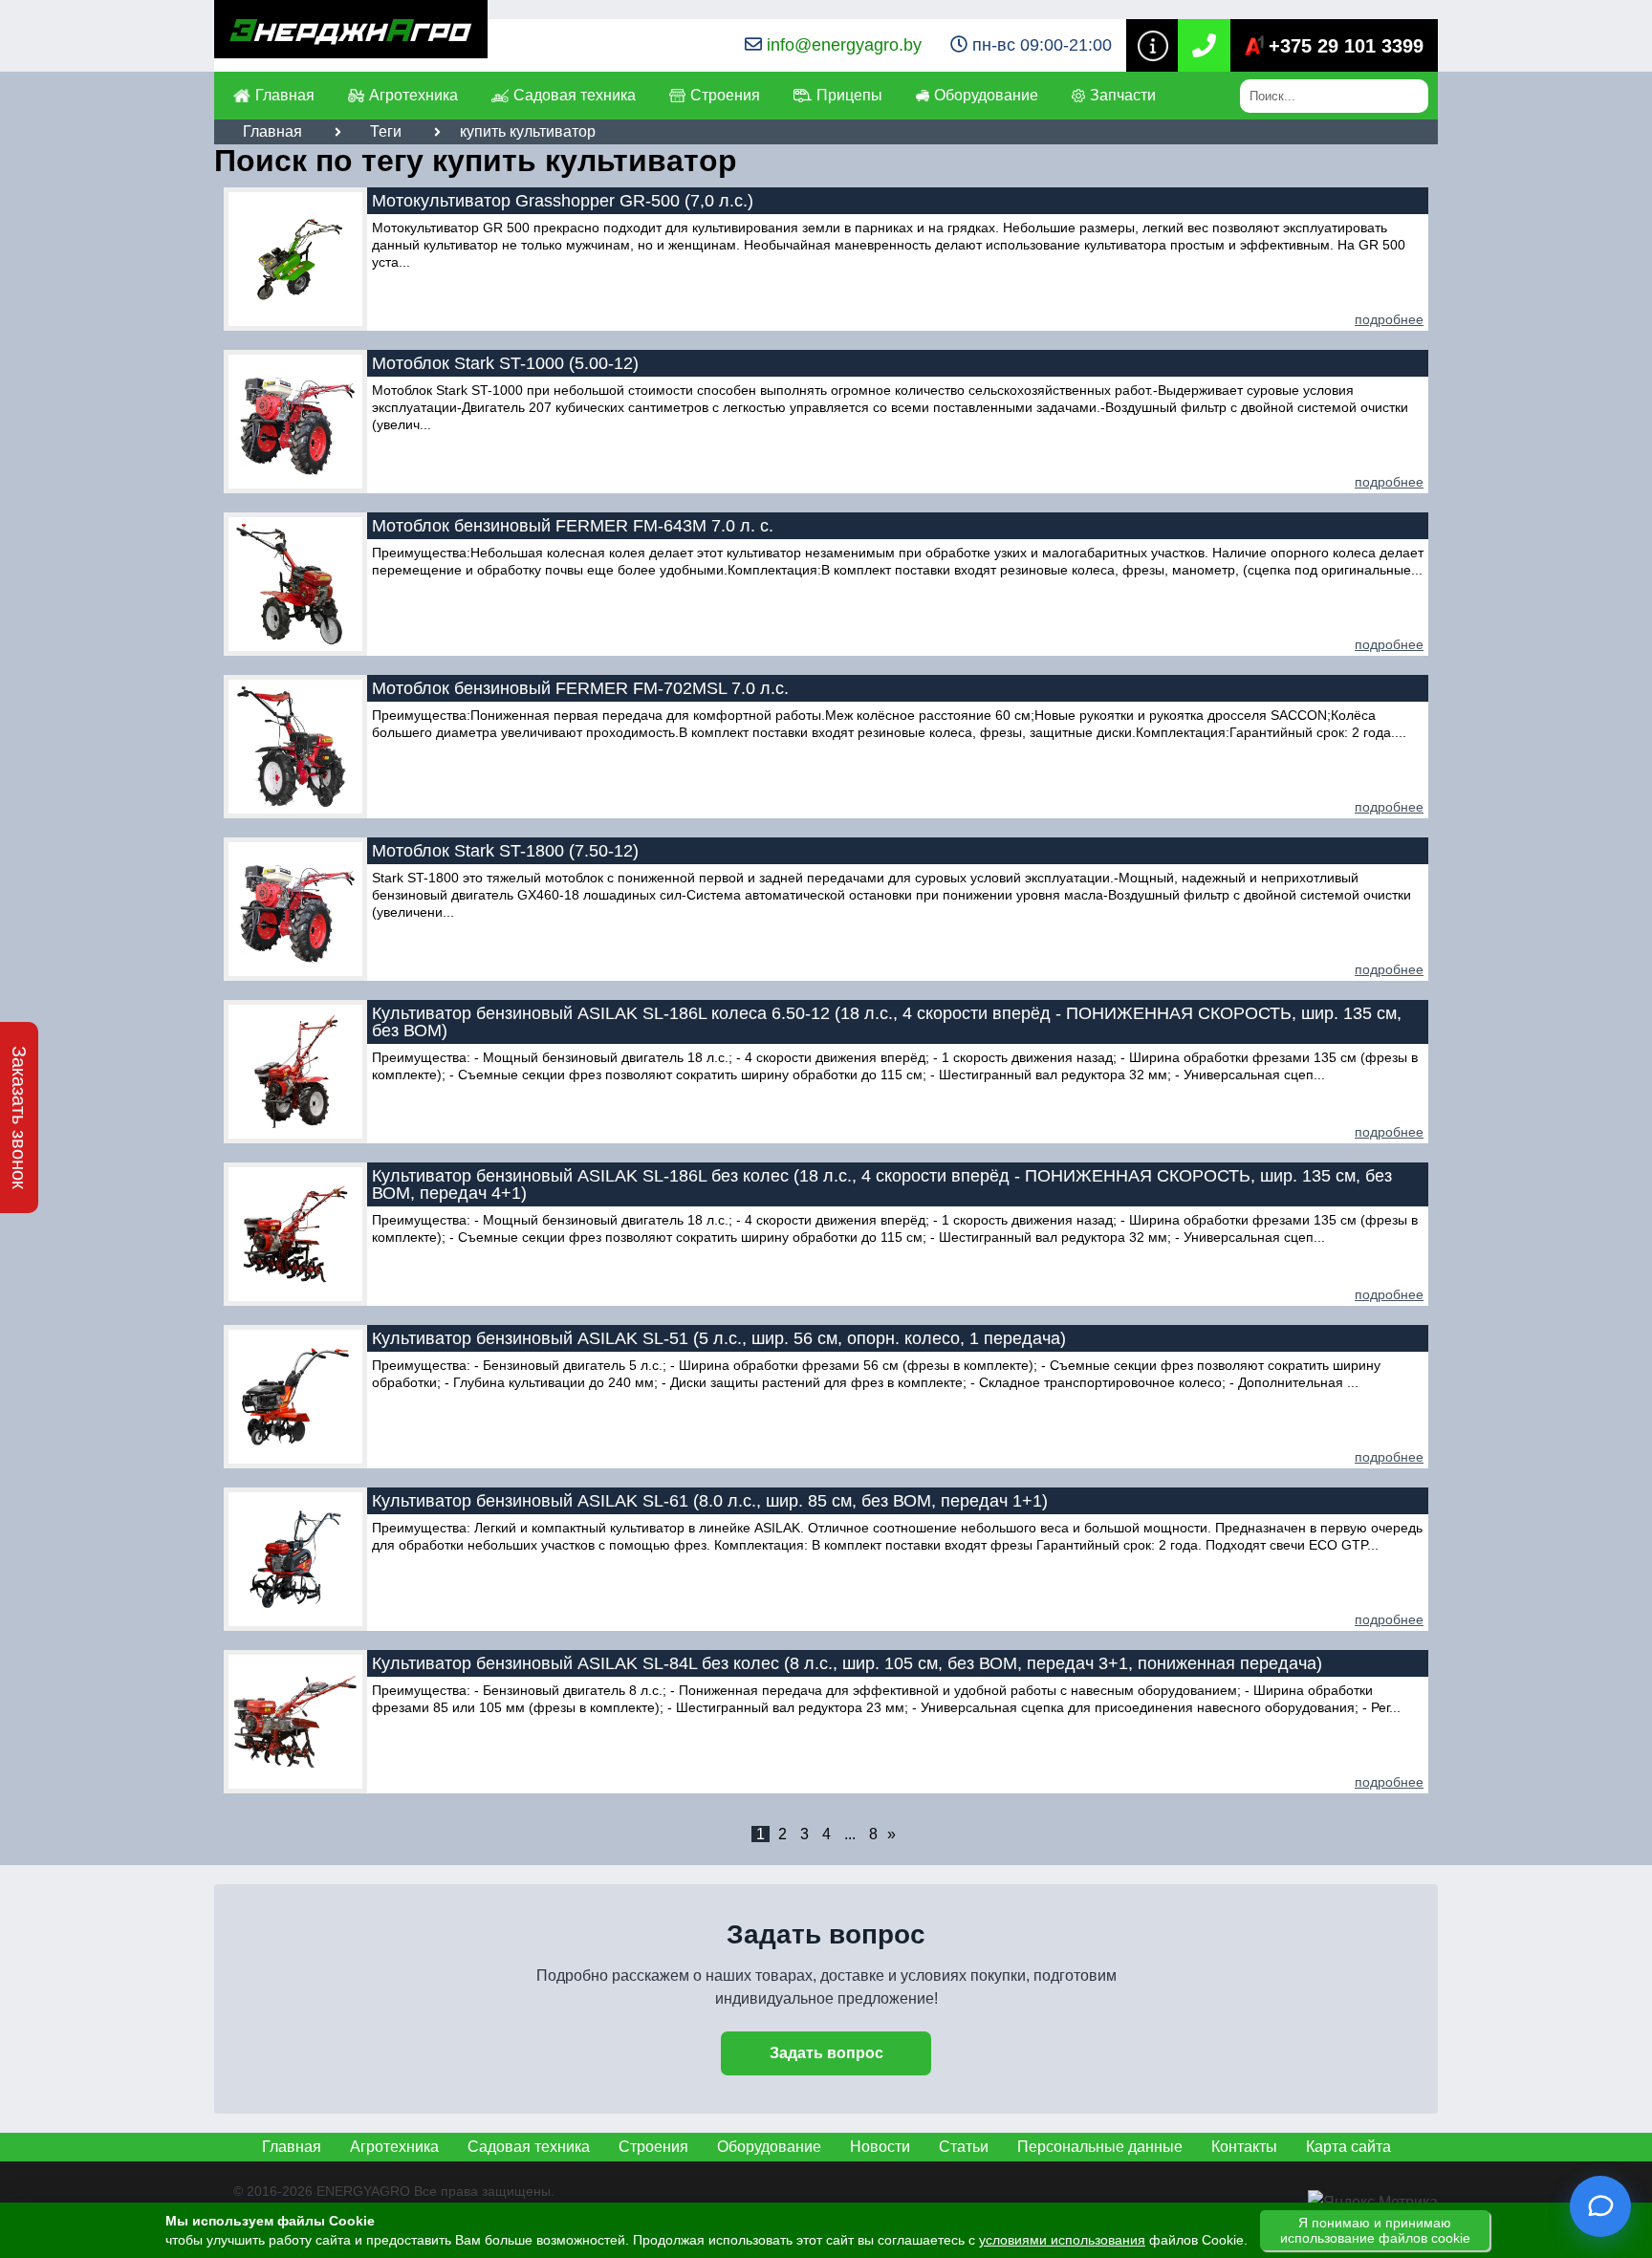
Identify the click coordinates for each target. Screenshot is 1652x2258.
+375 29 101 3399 (1346, 46)
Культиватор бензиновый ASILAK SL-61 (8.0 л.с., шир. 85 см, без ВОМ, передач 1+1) (710, 1501)
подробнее (1389, 319)
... (850, 1834)
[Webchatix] (1600, 2206)
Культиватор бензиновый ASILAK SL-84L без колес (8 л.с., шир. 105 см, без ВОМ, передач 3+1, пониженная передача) (847, 1663)
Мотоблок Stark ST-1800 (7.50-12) (505, 851)
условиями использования (1062, 2240)
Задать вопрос (826, 2053)
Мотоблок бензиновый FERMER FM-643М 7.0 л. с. (573, 526)
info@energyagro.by (844, 45)
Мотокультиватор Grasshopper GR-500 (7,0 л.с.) (563, 201)
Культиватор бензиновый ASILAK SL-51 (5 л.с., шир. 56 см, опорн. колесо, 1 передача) (719, 1338)
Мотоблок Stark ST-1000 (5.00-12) (505, 363)
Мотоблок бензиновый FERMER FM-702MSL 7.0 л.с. (580, 688)
